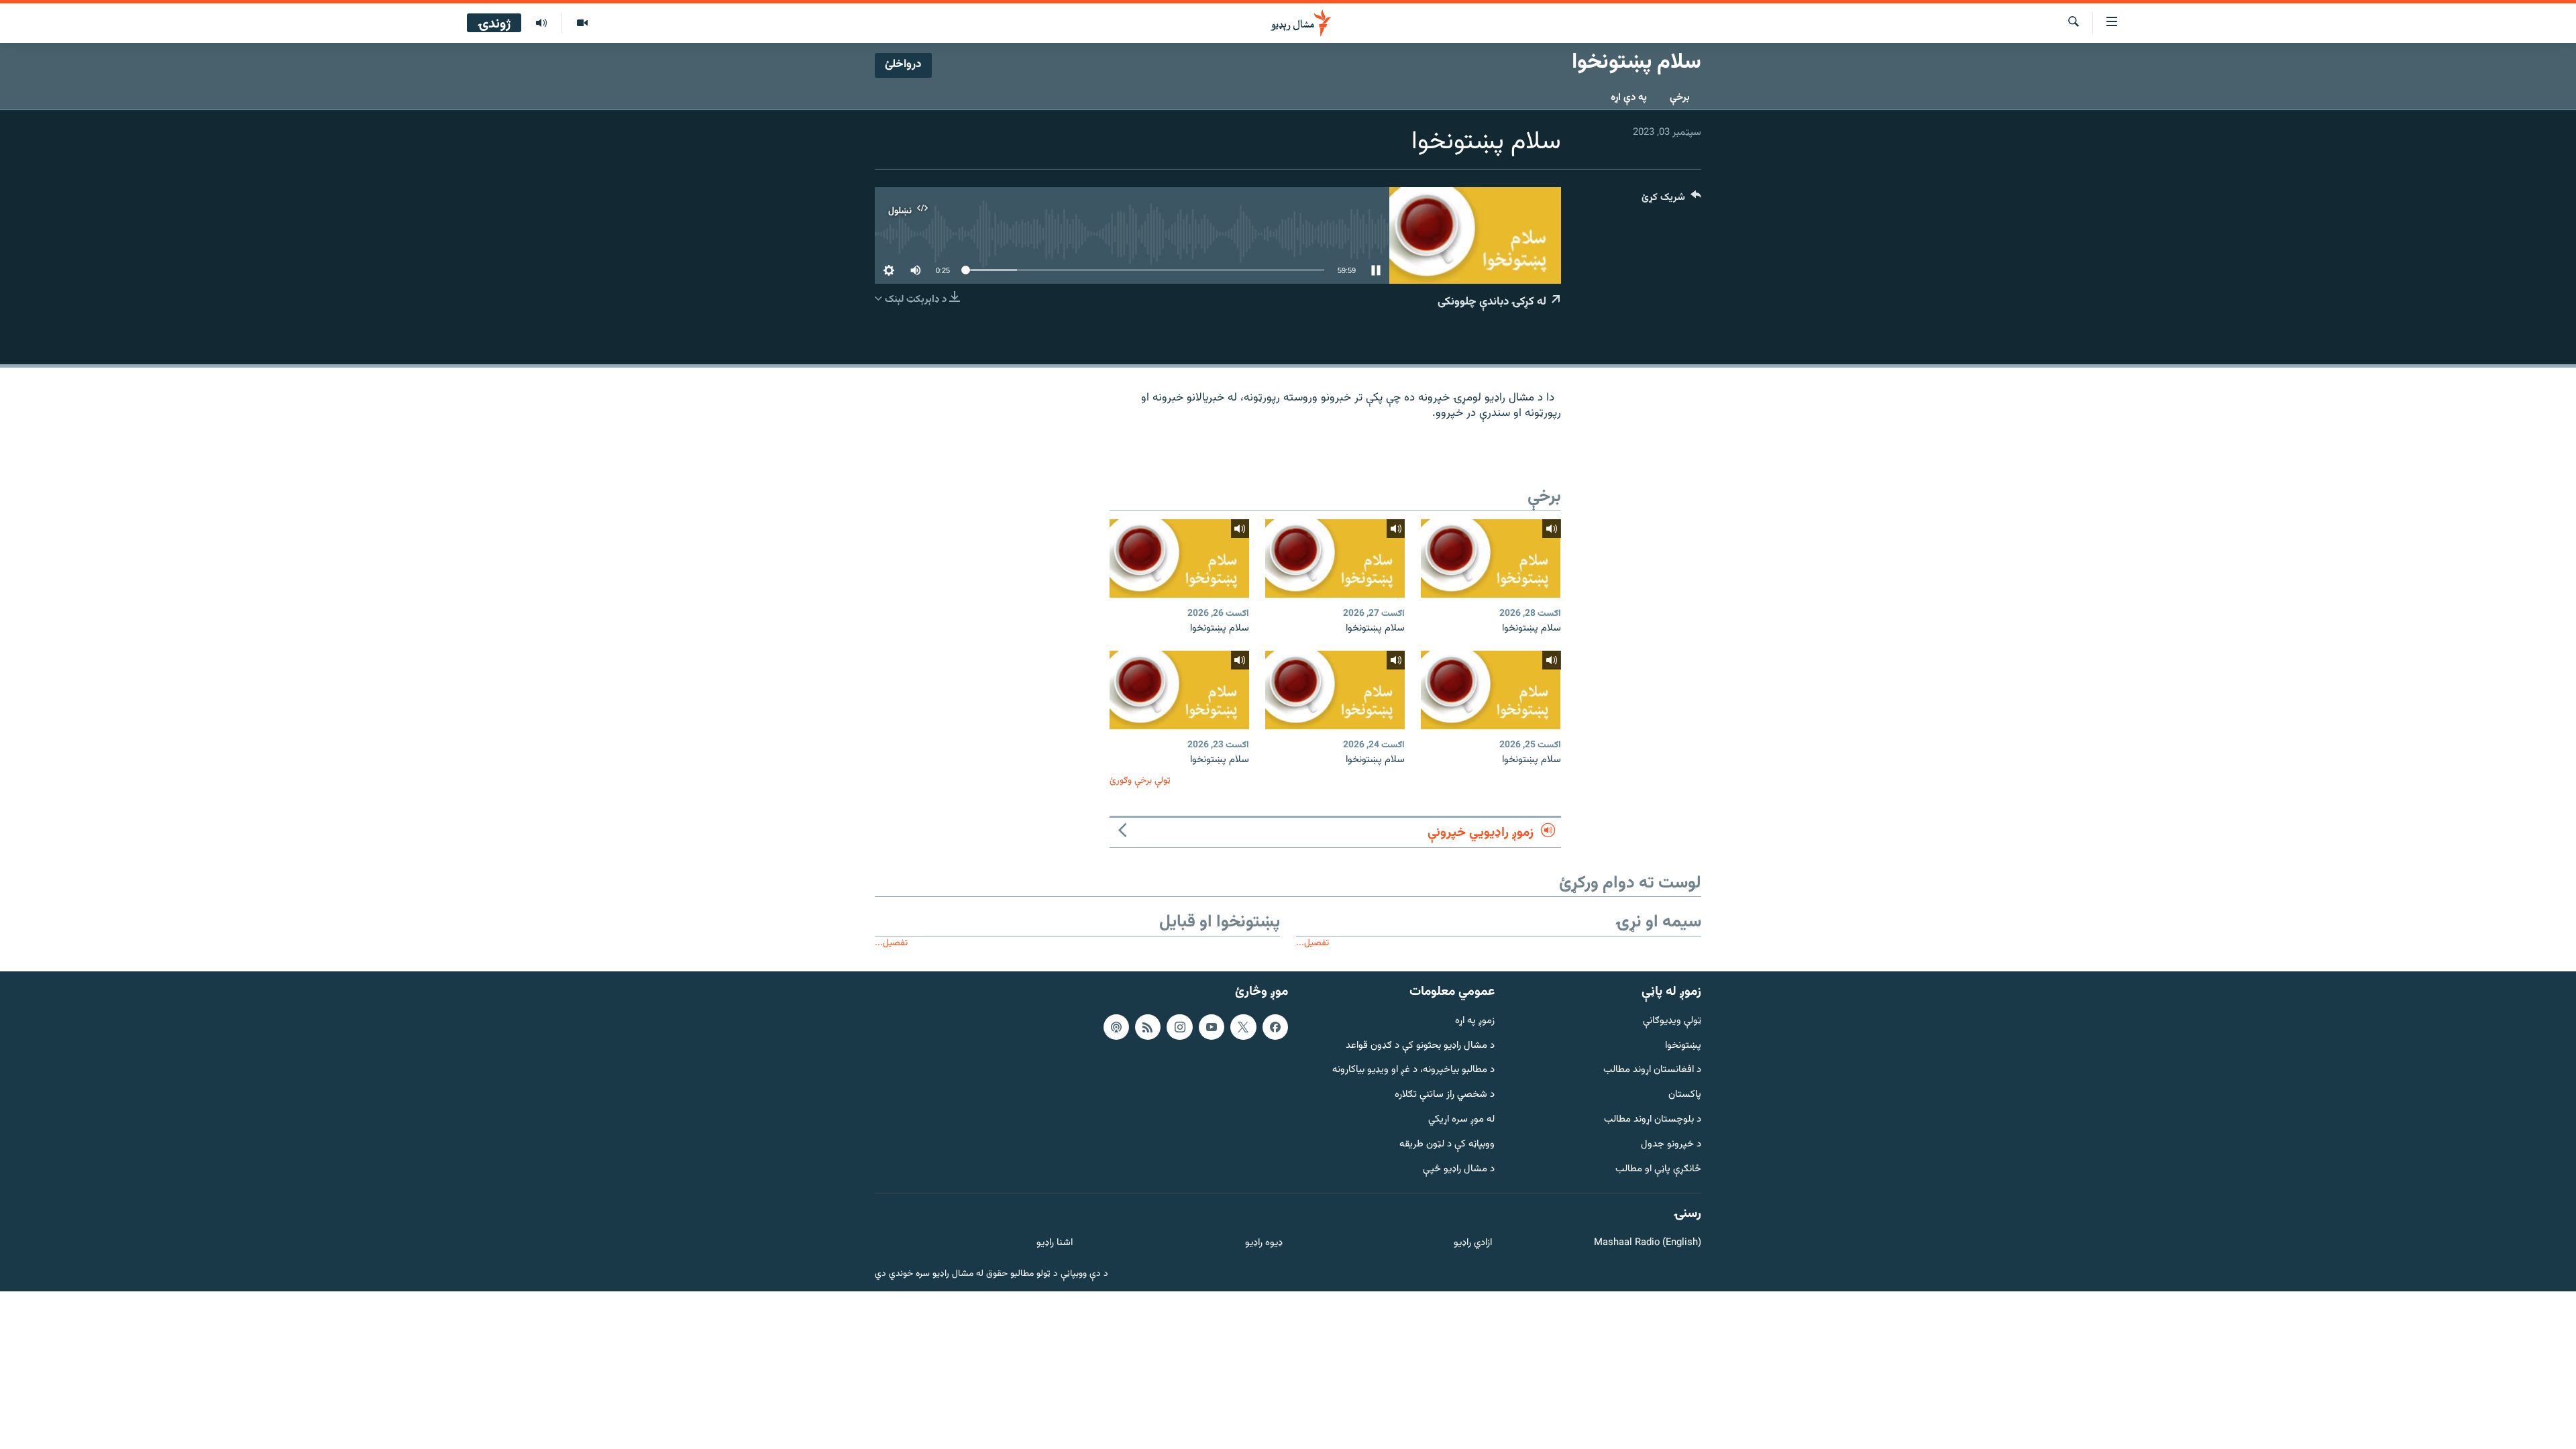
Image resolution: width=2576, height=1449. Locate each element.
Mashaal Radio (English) (1648, 1243)
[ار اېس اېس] (1148, 1027)
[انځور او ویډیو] (582, 23)
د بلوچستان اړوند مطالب (1653, 1120)
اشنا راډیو (1055, 1243)
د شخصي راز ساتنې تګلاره (1445, 1095)
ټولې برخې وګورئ (1140, 781)
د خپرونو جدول (1671, 1145)
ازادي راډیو (1473, 1243)
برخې (1680, 98)
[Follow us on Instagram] (1179, 1027)
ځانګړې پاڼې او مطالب (1658, 1170)
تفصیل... (1312, 943)
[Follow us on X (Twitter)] (1243, 1027)
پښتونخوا (1683, 1046)
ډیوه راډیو (1264, 1243)
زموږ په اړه (1475, 1021)
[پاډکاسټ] (1116, 1027)
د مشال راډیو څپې (1459, 1170)
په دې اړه (1629, 98)
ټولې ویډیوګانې (1672, 1021)
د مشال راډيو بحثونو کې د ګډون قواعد (1420, 1046)
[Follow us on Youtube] (1212, 1027)
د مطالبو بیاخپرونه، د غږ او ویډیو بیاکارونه (1413, 1070)
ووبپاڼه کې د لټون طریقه (1447, 1145)
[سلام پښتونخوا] (1491, 558)
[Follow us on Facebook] (1275, 1027)
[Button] (1671, 200)
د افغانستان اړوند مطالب (1652, 1070)
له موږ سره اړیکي (1461, 1120)
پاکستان (1685, 1095)
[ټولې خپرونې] (541, 23)
